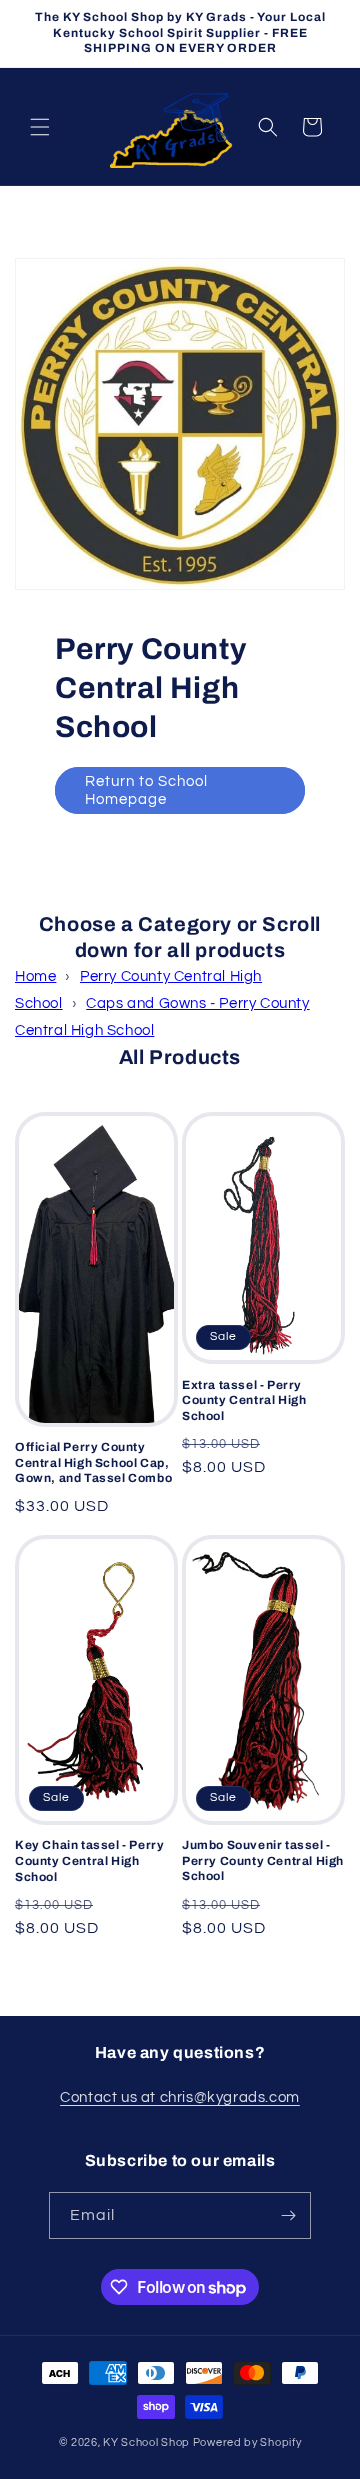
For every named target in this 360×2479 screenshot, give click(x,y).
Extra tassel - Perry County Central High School (244, 1400)
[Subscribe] (288, 2215)
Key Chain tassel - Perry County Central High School (89, 1860)
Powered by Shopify (247, 2442)
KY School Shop (146, 2442)
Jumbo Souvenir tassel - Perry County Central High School (263, 1860)
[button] (40, 127)
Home (35, 976)
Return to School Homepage (146, 790)
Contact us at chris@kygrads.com (180, 2097)
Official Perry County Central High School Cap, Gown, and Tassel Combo (93, 1462)
